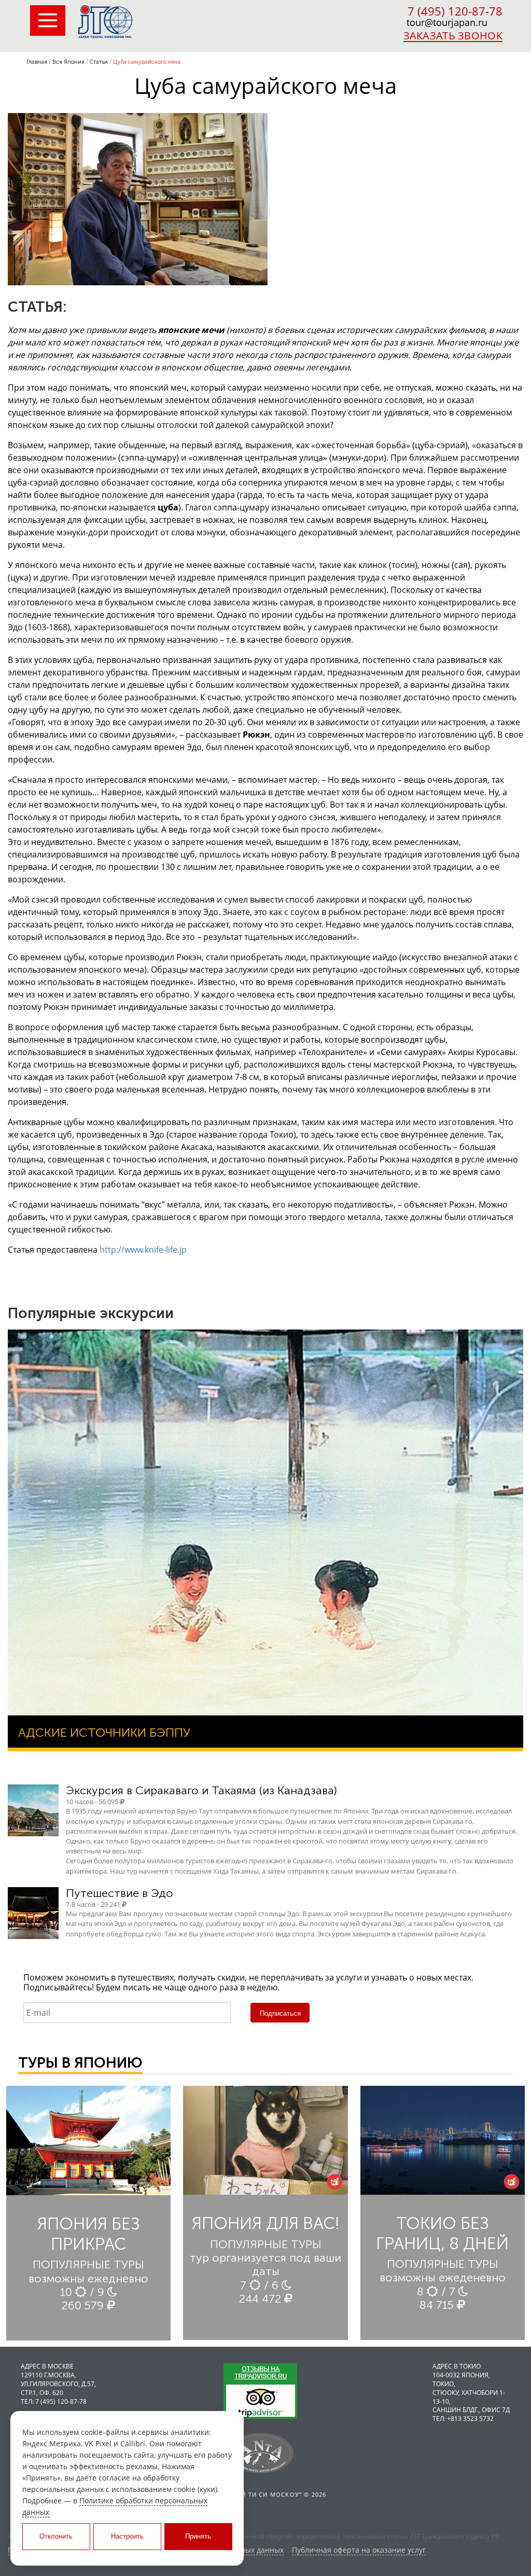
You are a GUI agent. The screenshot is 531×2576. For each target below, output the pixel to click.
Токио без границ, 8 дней (442, 2233)
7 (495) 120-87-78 (455, 11)
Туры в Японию (80, 2063)
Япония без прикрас (89, 2234)
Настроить (127, 2536)
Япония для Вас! (265, 2223)
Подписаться (280, 2013)
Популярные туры (88, 2265)
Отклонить (56, 2536)
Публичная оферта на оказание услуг (359, 2550)
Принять (198, 2536)
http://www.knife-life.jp (143, 1250)
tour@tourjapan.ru (447, 22)
